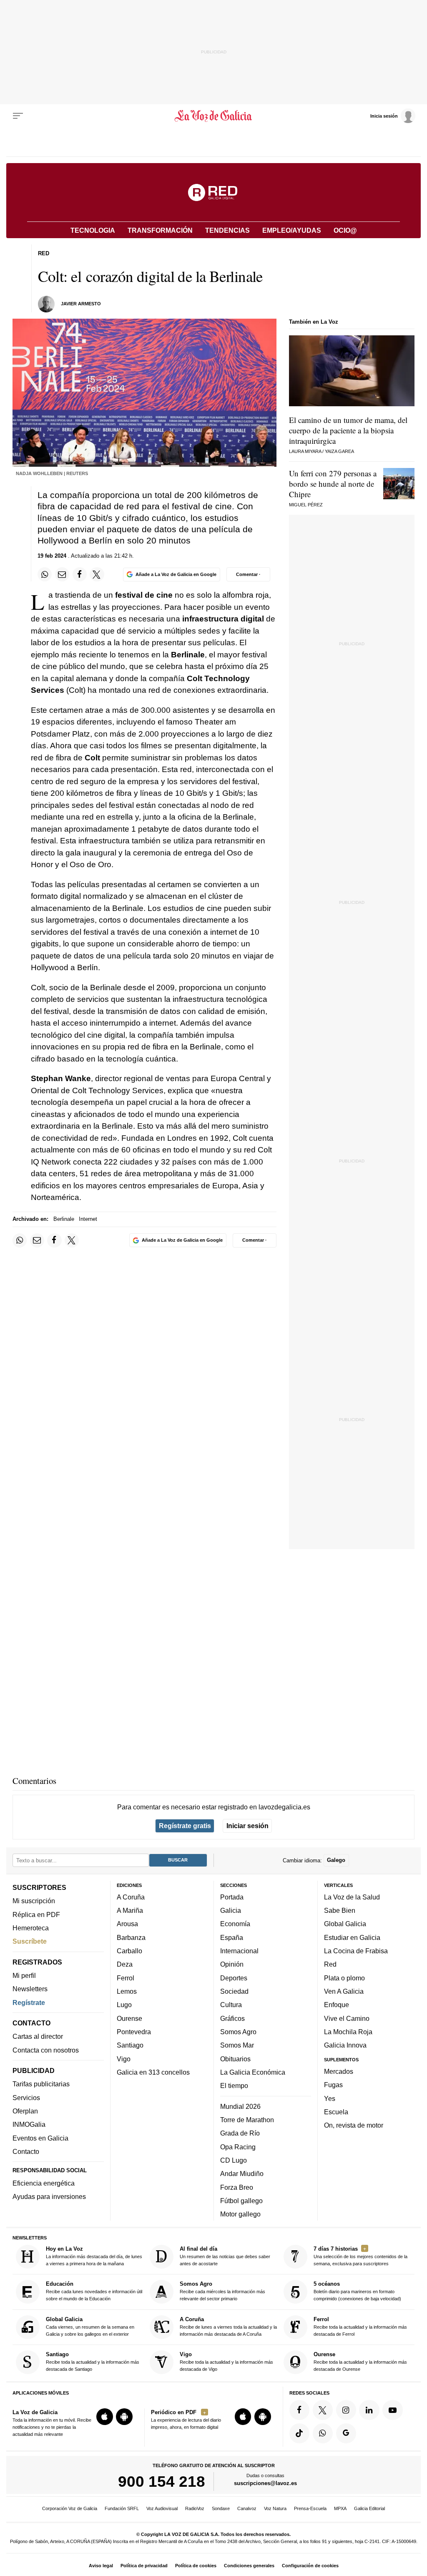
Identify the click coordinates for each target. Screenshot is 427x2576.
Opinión (232, 1964)
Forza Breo (237, 2187)
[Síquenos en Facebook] (299, 2410)
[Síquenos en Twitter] (323, 2410)
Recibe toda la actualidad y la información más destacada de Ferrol (360, 2326)
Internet (88, 1219)
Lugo (124, 2005)
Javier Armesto (81, 304)
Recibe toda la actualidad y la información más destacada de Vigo (226, 2361)
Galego (336, 1860)
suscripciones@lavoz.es (265, 2483)
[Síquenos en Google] (346, 2433)
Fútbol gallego (241, 2200)
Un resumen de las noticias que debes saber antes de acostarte (225, 2256)
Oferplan (25, 2111)
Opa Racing (238, 2146)
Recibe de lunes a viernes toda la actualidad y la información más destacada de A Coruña (228, 2326)
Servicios (26, 2097)
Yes (330, 2098)
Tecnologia (93, 230)
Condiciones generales (249, 2566)
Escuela (336, 2111)
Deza (125, 1964)
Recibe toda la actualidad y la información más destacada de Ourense (360, 2361)
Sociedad (234, 1991)
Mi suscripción (34, 1901)
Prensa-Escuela (310, 2508)
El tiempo (234, 2085)
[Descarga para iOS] (105, 2417)
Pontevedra (134, 2032)
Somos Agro (238, 2032)
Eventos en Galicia (40, 2138)
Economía (235, 1924)
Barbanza (131, 1937)
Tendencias (227, 230)
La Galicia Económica (253, 2072)
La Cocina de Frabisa (356, 1951)
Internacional (239, 1951)
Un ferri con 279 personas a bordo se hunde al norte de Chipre (333, 484)
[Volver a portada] (213, 116)
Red (330, 1964)
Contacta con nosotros (46, 2050)
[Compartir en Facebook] (80, 574)
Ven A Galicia (344, 1991)
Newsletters (30, 1989)
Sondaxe (221, 2508)
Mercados (339, 2071)
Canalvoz (247, 2508)
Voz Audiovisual (162, 2508)
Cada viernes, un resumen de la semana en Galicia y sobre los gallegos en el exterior (90, 2326)
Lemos (127, 1991)
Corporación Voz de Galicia (70, 2508)
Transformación (160, 230)
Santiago (130, 2045)
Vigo (124, 2058)
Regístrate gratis (185, 1826)
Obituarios (235, 2058)
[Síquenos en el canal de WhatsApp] (323, 2433)
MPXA (340, 2508)
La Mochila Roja (348, 2032)
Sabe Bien (340, 1910)
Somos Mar (237, 2045)
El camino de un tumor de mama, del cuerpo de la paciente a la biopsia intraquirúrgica (348, 430)
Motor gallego (240, 2214)
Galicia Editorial (369, 2508)
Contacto (26, 2151)
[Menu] (18, 116)
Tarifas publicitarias (41, 2084)
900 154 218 (162, 2481)
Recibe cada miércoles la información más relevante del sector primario (222, 2291)
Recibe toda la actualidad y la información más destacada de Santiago (93, 2361)
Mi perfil (24, 1975)
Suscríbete (30, 1941)
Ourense (129, 2018)
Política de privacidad (144, 2566)
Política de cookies (196, 2566)
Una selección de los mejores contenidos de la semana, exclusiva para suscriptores (360, 2256)
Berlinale (64, 1219)
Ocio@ (345, 230)
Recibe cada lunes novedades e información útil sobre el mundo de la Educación (94, 2291)
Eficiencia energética (44, 2183)
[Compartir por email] (62, 574)
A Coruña (131, 1897)
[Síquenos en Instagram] (346, 2410)
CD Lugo (234, 2160)
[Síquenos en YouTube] (392, 2410)
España (232, 1937)
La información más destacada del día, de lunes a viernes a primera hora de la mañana (94, 2256)
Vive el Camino (347, 2018)
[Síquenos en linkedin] (369, 2410)
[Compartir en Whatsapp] (45, 574)
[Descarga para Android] (124, 2417)
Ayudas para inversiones (49, 2196)
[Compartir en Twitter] (97, 574)
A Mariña (130, 1910)
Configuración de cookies (310, 2566)
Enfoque (337, 2005)
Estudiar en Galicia (352, 1937)
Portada (232, 1897)
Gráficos (232, 2018)
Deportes (234, 1977)
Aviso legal (101, 2566)
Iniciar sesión (247, 1826)
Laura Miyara (305, 451)
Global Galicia (345, 1924)
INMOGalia (29, 2124)
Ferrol (126, 1977)
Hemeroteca (31, 1928)
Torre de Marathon (247, 2120)
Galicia (231, 1910)
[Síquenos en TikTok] (299, 2433)
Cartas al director (38, 2036)
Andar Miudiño (242, 2173)
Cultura (231, 2005)
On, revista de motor (354, 2125)
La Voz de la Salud (352, 1897)
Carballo (129, 1951)
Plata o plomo (344, 1977)
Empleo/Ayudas (292, 230)
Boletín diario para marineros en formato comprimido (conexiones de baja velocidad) (357, 2291)
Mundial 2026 (240, 2106)
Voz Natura (275, 2508)
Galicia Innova (345, 2045)
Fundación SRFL (122, 2508)
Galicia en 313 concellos (153, 2072)
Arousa (127, 1924)
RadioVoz (195, 2508)
